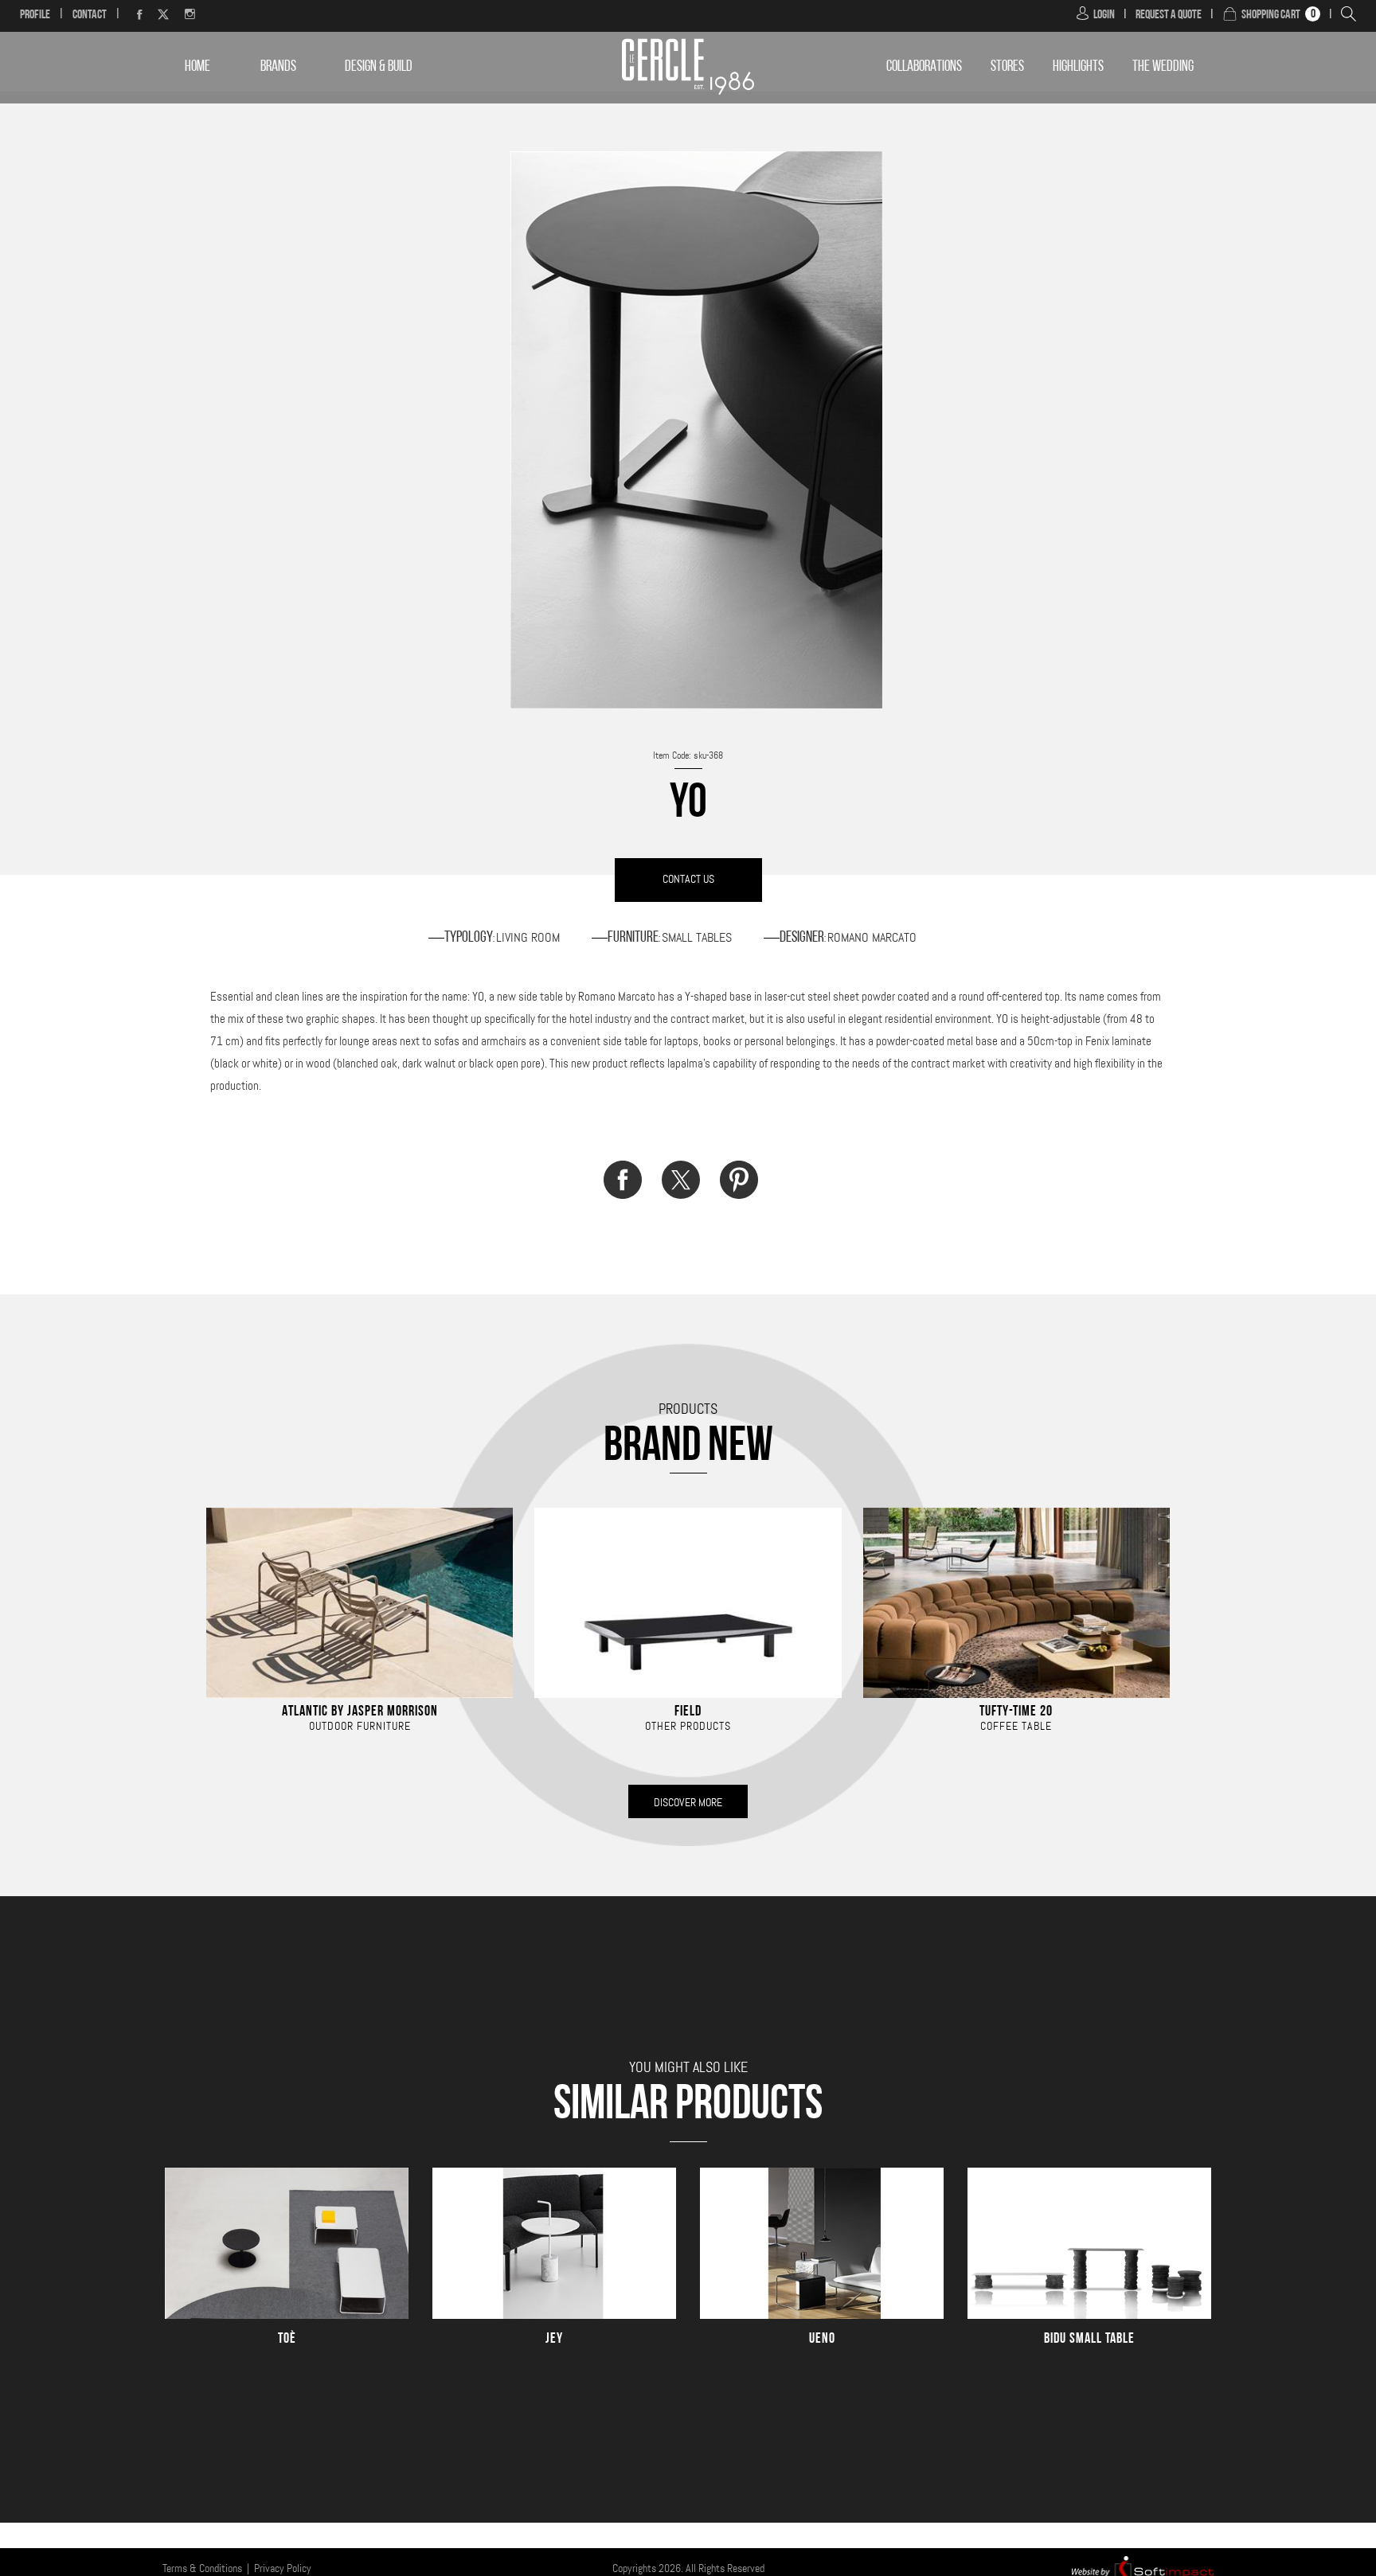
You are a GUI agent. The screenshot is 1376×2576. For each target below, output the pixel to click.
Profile (35, 15)
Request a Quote (1169, 15)
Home (197, 67)
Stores (1007, 67)
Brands (278, 67)
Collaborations (924, 67)
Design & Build (379, 67)
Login (1104, 15)
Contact (90, 15)
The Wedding (1163, 67)
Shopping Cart (1271, 15)
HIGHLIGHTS (1078, 67)
